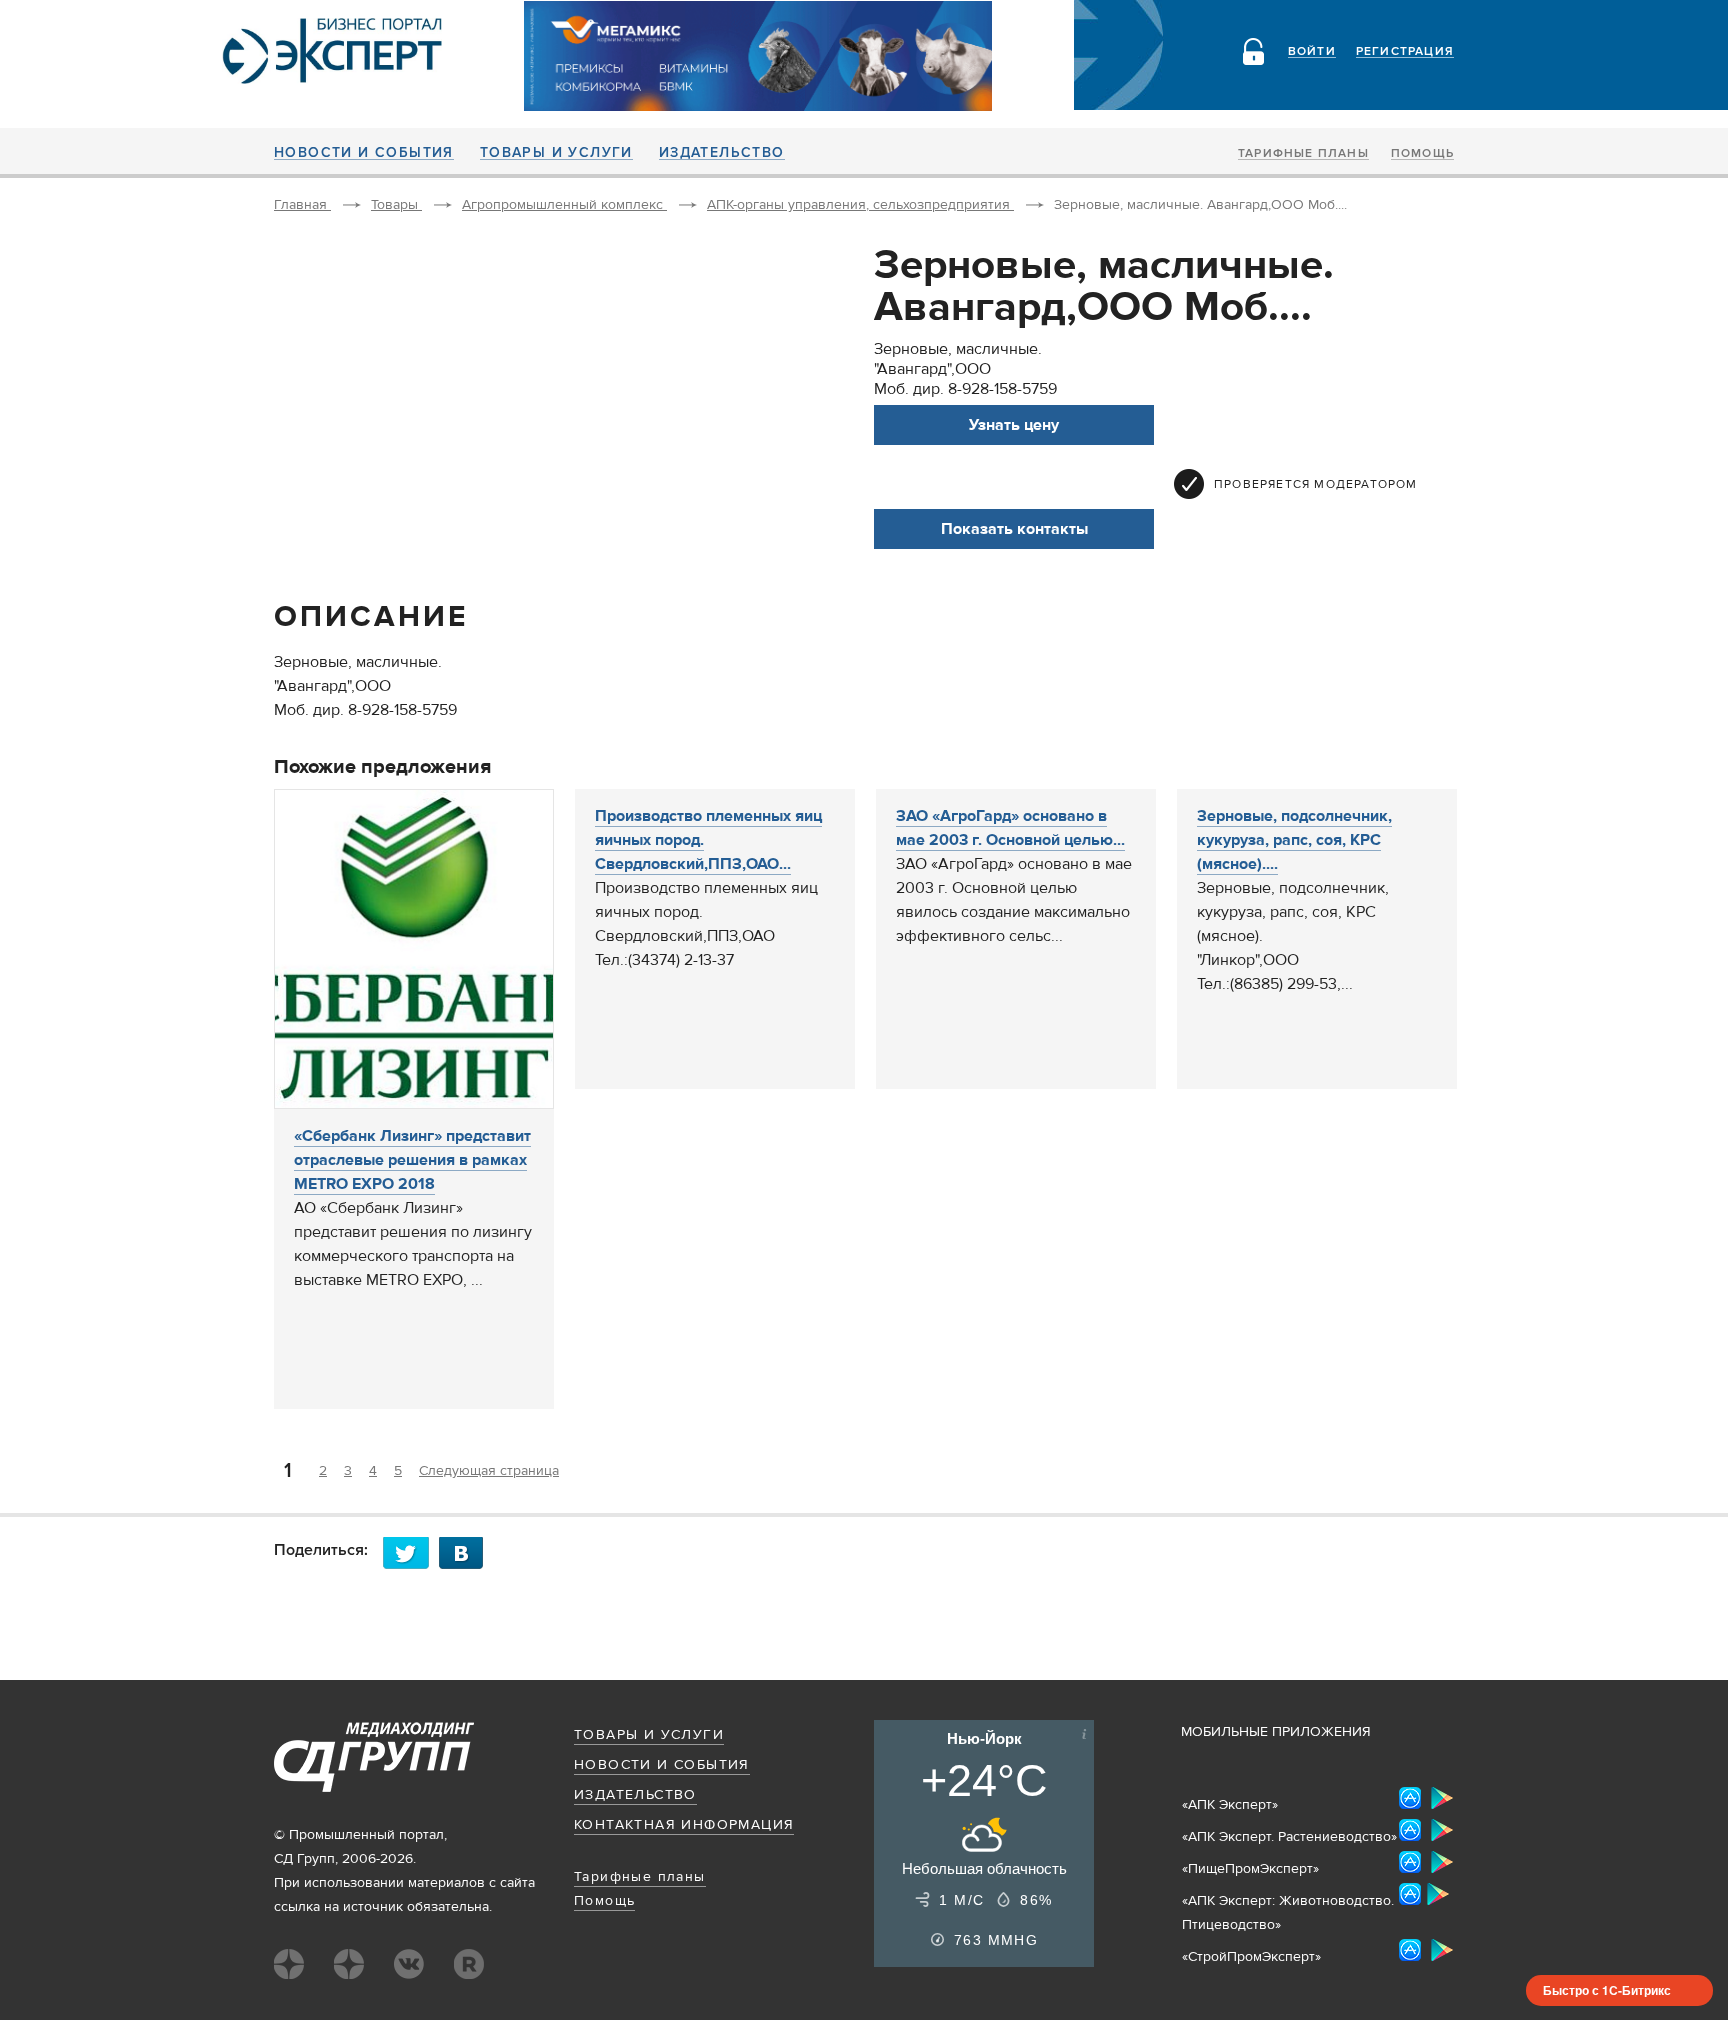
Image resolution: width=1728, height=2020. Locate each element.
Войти (1312, 52)
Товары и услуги (556, 153)
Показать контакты (1014, 529)
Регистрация (1405, 52)
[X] (411, 1552)
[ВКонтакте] (467, 1552)
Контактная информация (684, 1825)
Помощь (1422, 154)
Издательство (722, 153)
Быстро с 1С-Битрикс (1607, 1990)
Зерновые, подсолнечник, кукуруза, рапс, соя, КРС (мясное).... (1294, 840)
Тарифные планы (1303, 154)
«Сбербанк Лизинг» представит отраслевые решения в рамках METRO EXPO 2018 (412, 1160)
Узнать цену (1014, 425)
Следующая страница (489, 1471)
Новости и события (364, 153)
